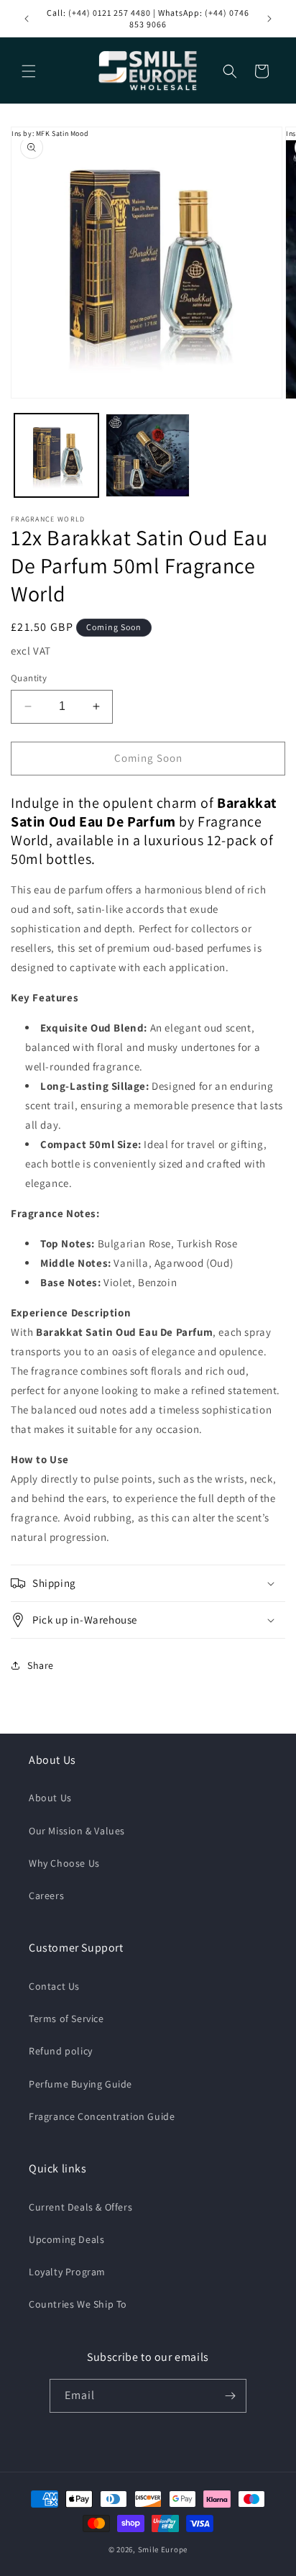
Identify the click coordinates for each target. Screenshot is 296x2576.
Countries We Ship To (78, 2304)
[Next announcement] (269, 19)
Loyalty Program (67, 2272)
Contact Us (54, 1986)
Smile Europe (163, 2549)
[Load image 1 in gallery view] (56, 456)
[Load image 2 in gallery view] (148, 456)
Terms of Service (66, 2019)
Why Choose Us (64, 1863)
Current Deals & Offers (80, 2207)
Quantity (29, 678)
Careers (46, 1895)
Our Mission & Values (77, 1831)
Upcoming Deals (66, 2239)
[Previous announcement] (27, 19)
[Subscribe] (230, 2396)
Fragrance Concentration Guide (102, 2116)
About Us (50, 1798)
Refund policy (61, 2051)
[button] (29, 71)
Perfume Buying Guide (80, 2084)
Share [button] (41, 1665)
